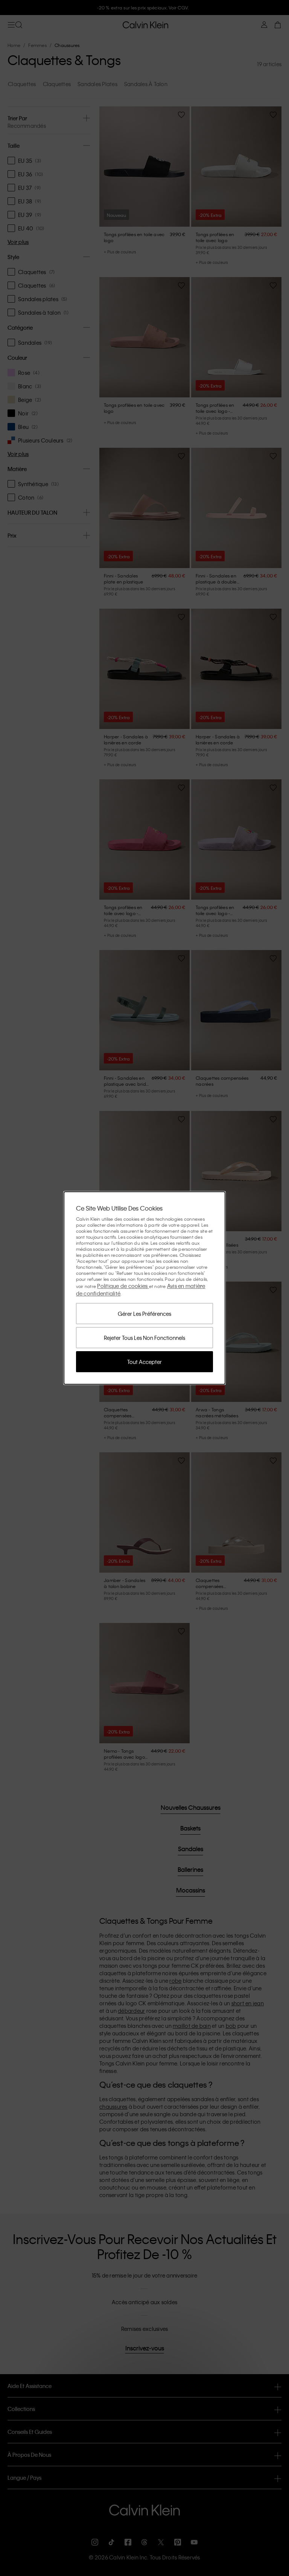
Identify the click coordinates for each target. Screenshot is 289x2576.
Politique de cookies (123, 1286)
